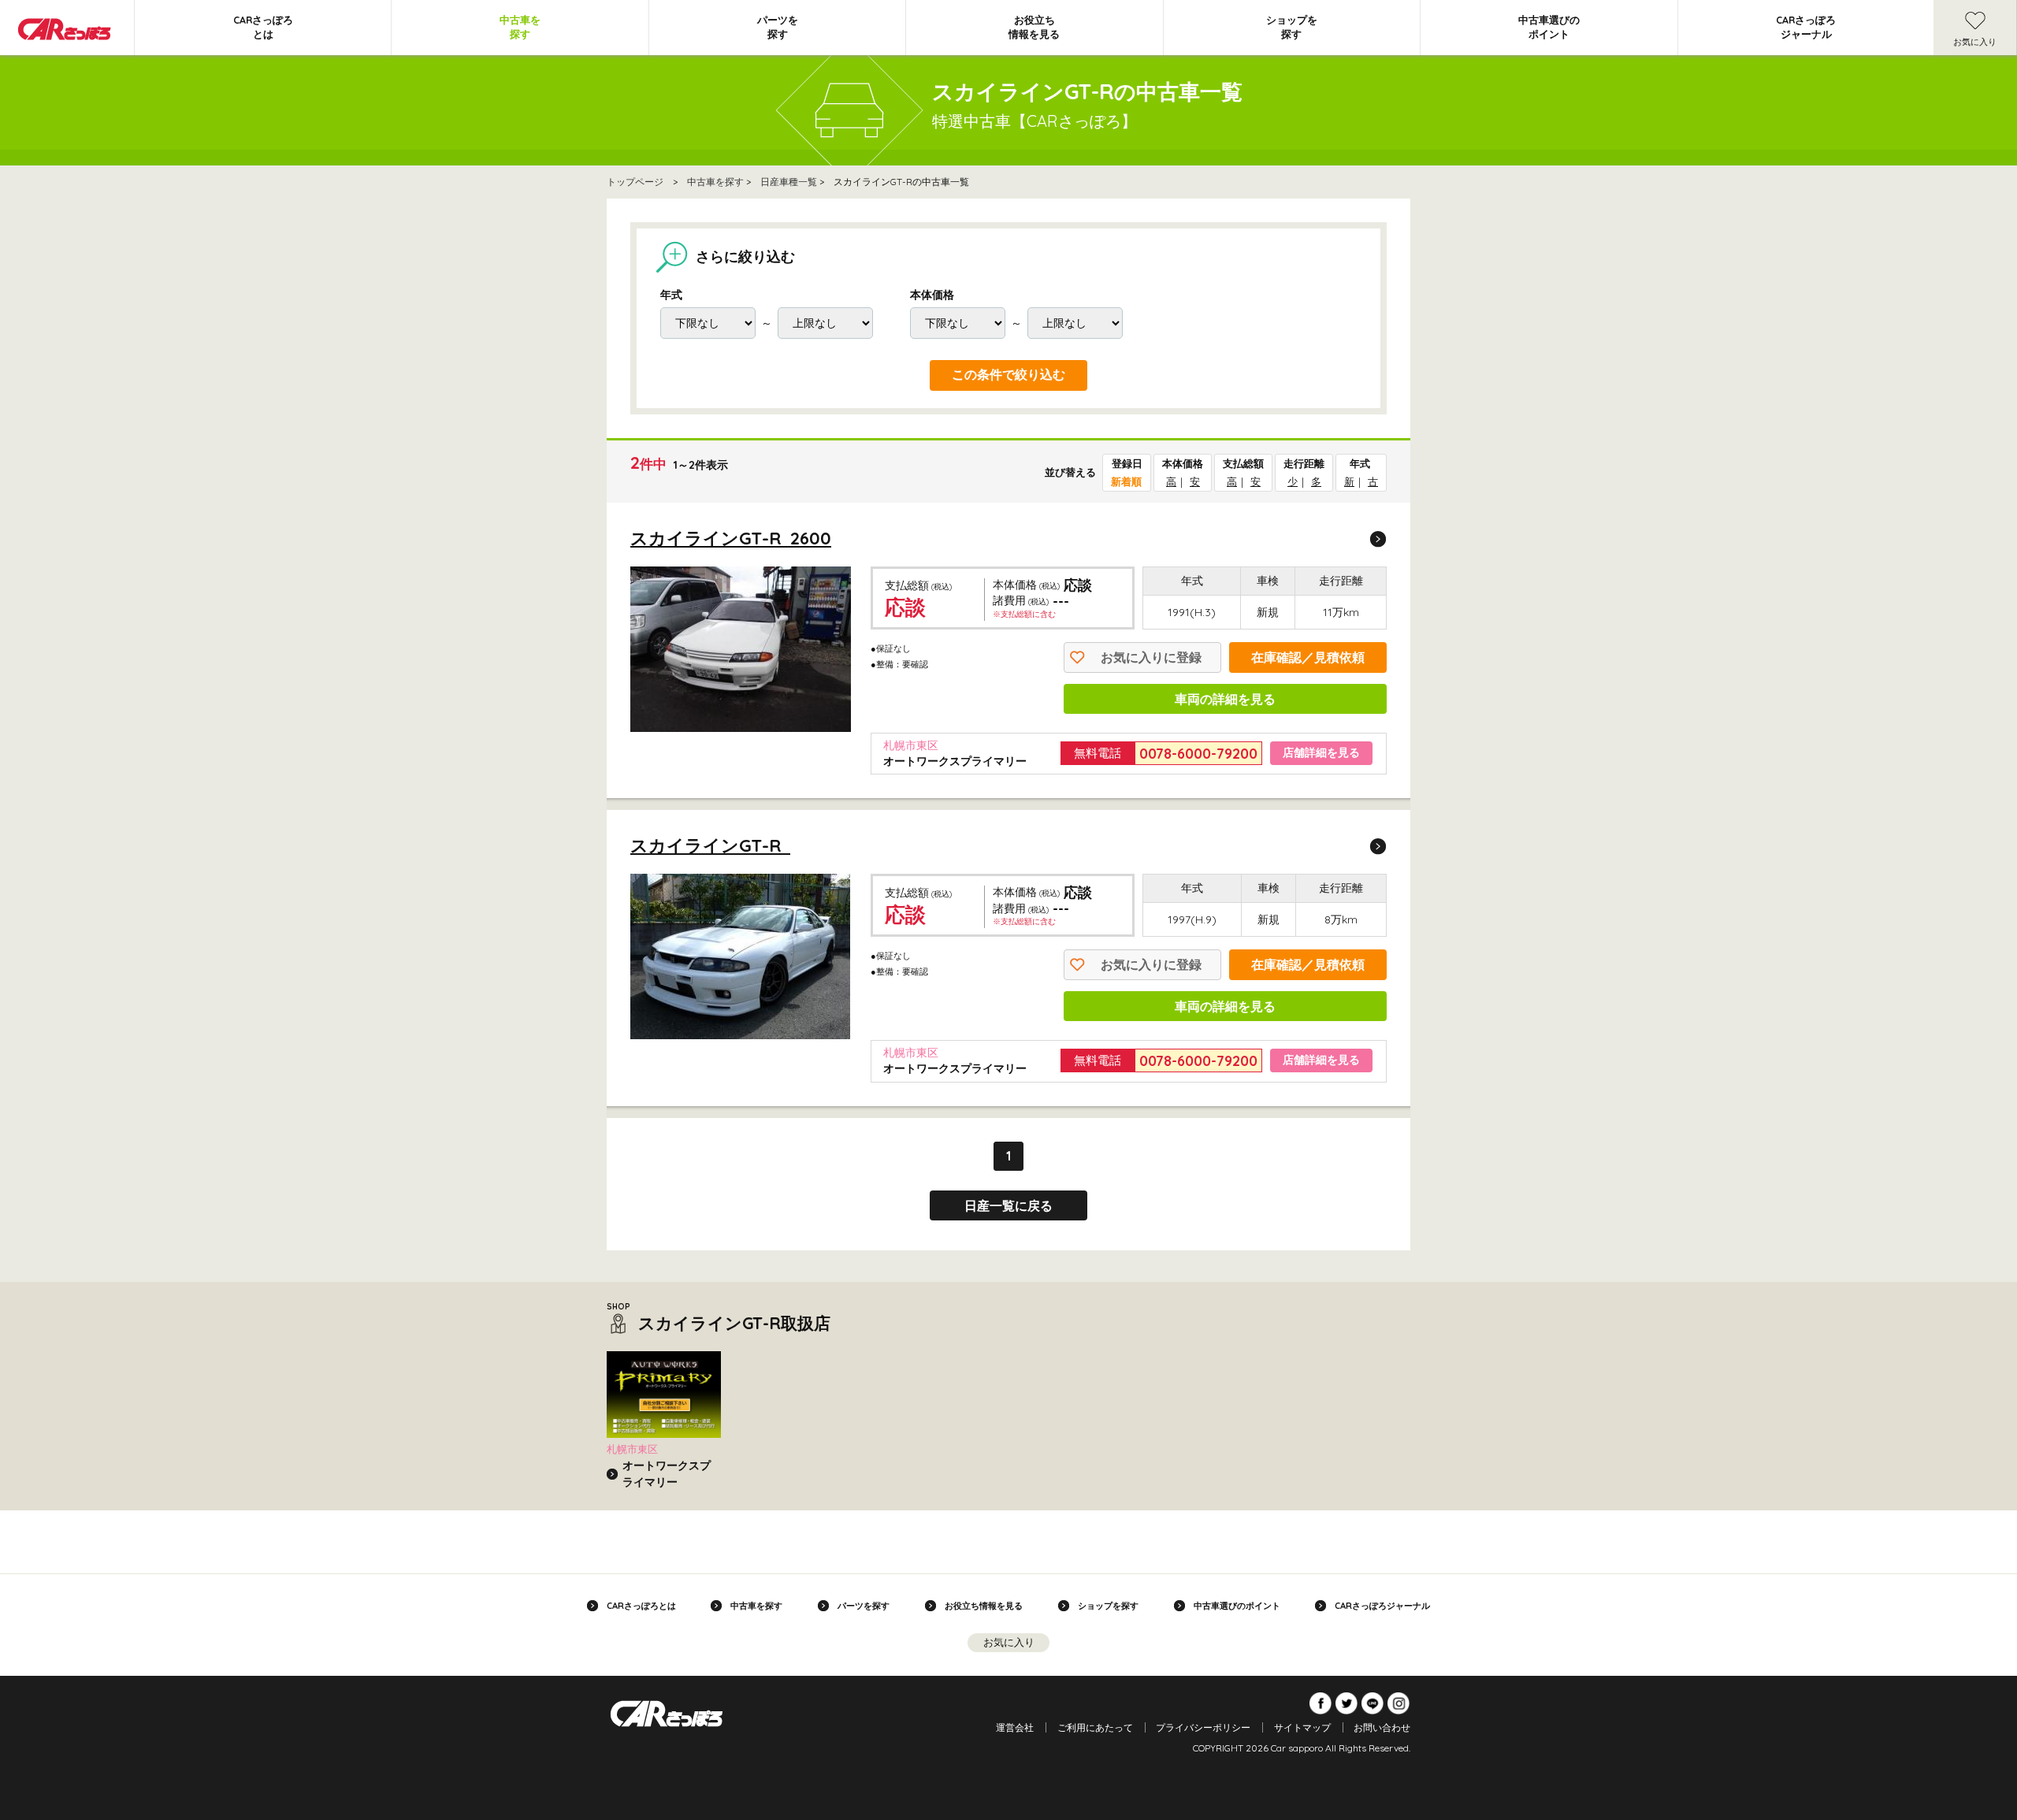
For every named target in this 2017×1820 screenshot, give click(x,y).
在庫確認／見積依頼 (1308, 657)
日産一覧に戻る (1008, 1205)
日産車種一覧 (789, 182)
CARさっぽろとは (263, 27)
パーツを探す (778, 27)
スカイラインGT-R (710, 845)
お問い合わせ (1382, 1727)
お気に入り (1975, 42)
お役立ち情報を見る (1034, 27)
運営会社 (1015, 1727)
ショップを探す (1292, 27)
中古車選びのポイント (1549, 27)
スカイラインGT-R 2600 (731, 538)
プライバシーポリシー (1203, 1727)
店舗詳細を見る (1321, 752)
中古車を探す (520, 27)
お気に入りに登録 (1151, 657)
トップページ (635, 182)
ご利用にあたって (1095, 1727)
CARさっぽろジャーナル (1806, 27)
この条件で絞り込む (1008, 375)
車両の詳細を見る (1225, 699)
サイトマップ (1302, 1727)
